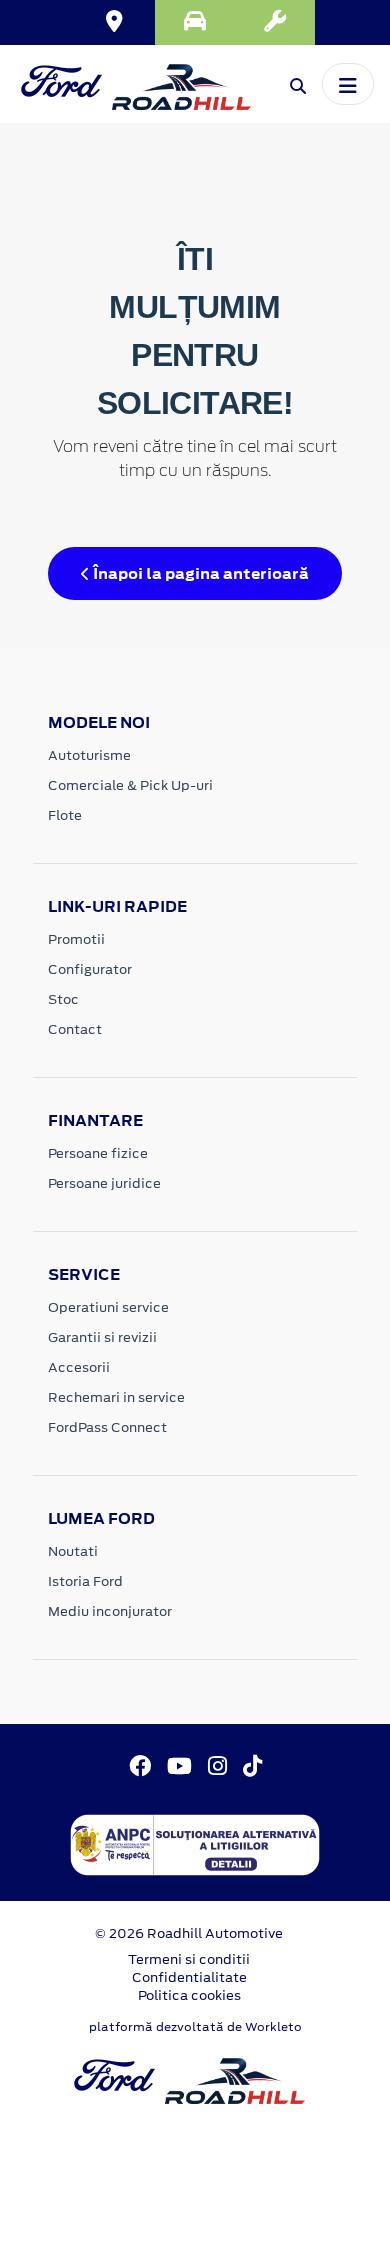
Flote (65, 815)
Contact (75, 1029)
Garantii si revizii (102, 1337)
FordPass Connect (107, 1427)
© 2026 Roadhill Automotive (189, 1933)
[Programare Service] (275, 22)
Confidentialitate (189, 1977)
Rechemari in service (116, 1397)
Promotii (76, 939)
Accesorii (79, 1367)
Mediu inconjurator (110, 1611)
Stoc (63, 999)
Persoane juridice (104, 1183)
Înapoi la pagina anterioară (199, 573)
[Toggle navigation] (348, 84)
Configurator (90, 969)
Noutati (73, 1551)
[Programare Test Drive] (195, 22)
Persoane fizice (98, 1153)
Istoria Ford (85, 1581)
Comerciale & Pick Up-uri (130, 785)
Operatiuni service (108, 1307)
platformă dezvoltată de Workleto (195, 2027)
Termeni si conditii (189, 1959)
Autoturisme (89, 755)
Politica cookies (189, 1995)
